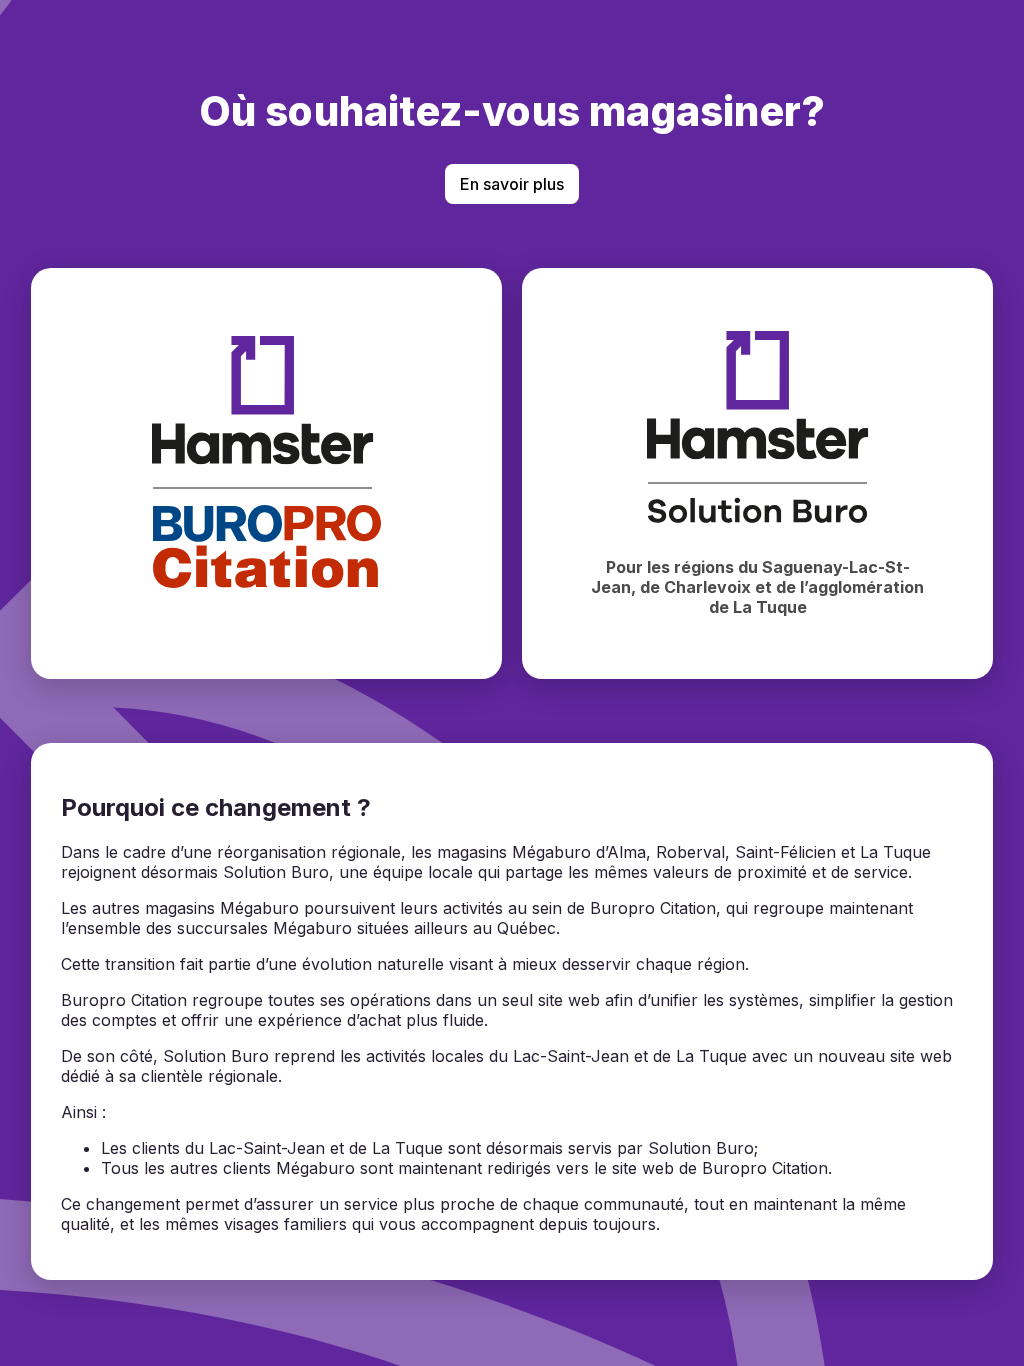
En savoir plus (512, 184)
